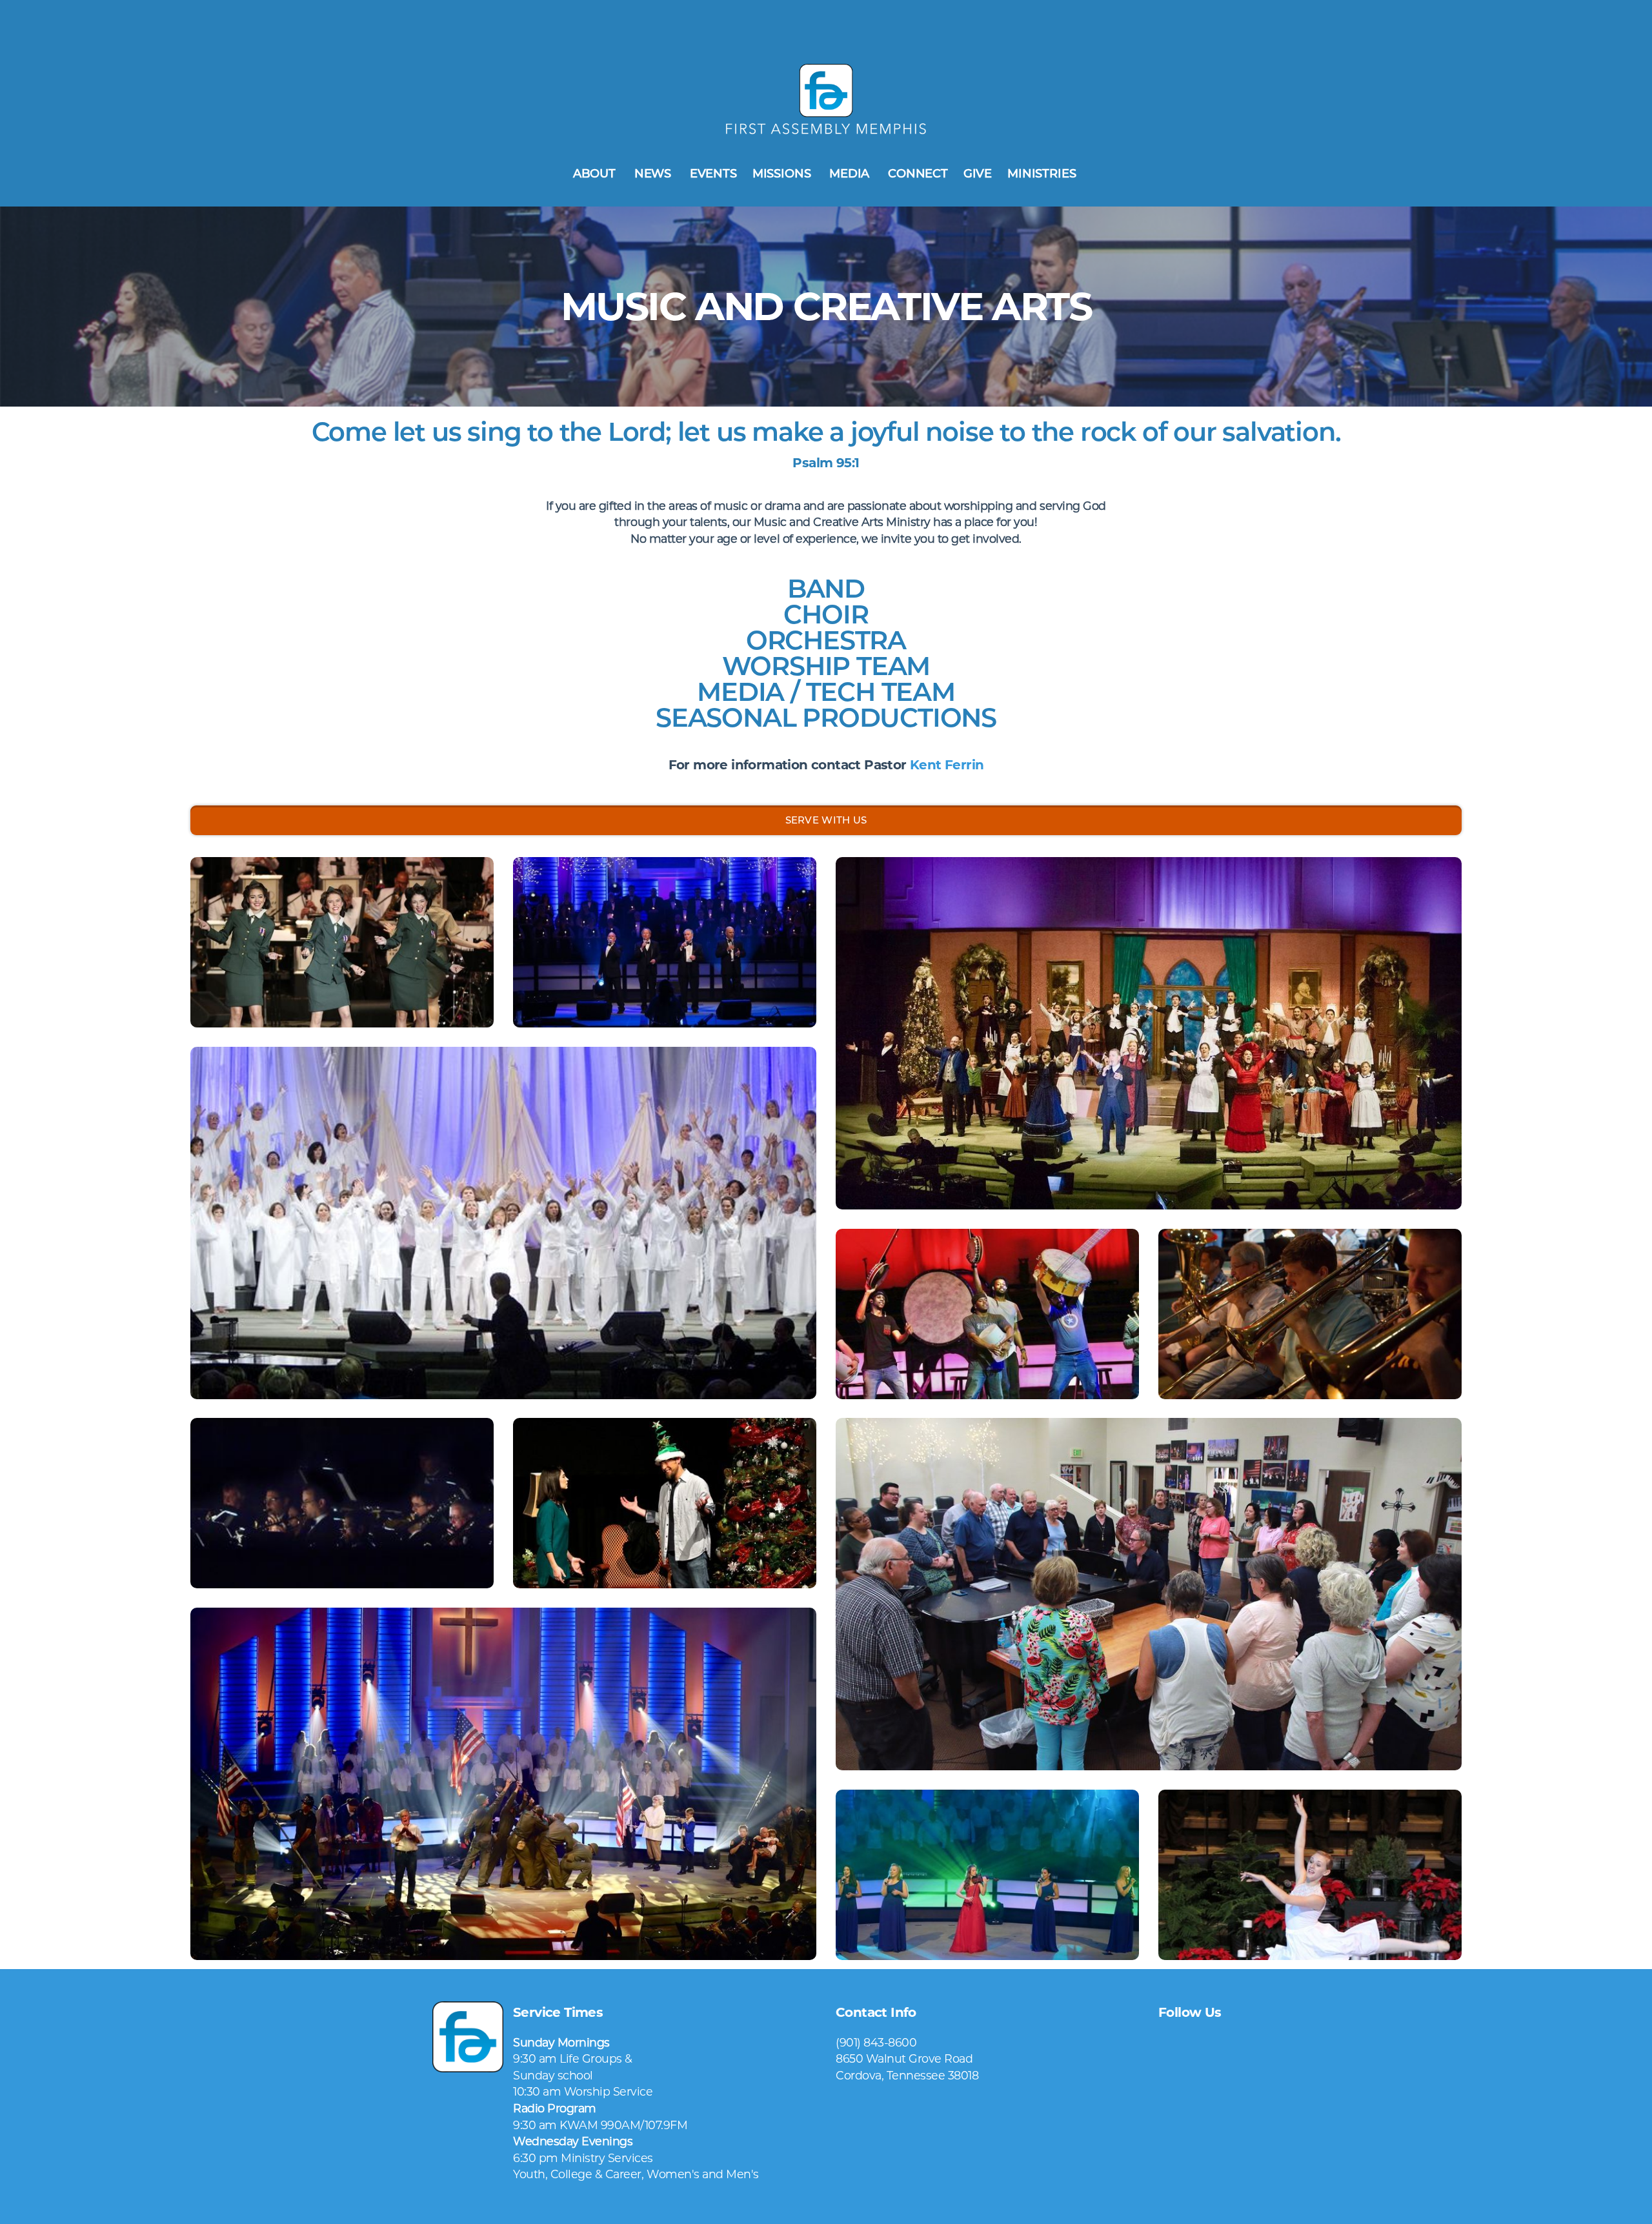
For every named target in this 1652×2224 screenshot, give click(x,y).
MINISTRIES (1043, 174)
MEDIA (851, 174)
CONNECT (918, 174)
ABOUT (596, 174)
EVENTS (713, 174)
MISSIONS (783, 174)
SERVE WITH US (826, 820)
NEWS (654, 174)
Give (978, 174)
